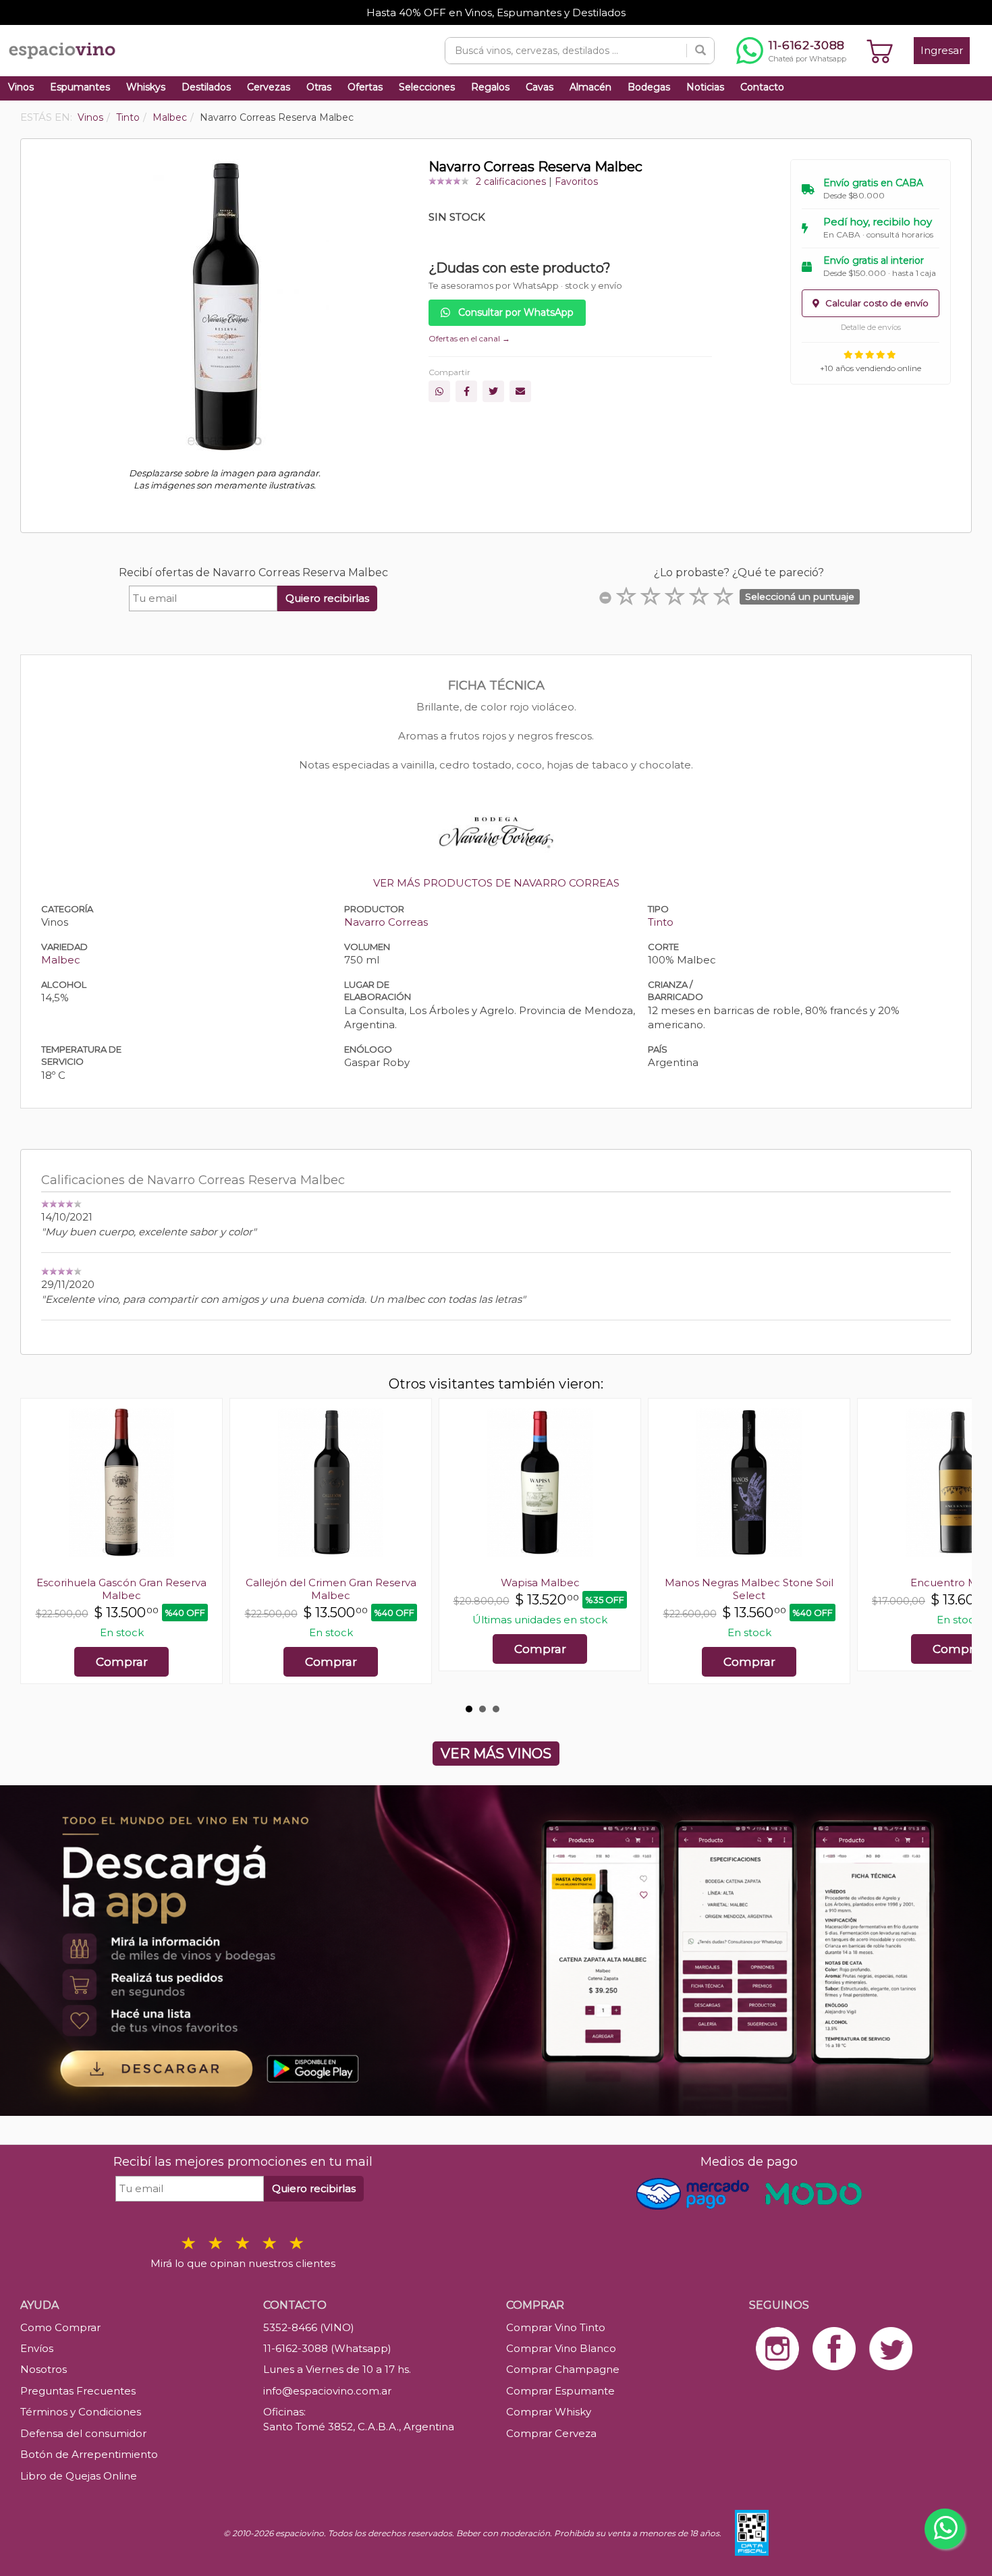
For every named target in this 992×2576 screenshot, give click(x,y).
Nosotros (44, 2369)
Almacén (590, 87)
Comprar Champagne (563, 2369)
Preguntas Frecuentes (78, 2391)
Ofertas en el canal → (469, 338)
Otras (319, 87)
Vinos (21, 87)
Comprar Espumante (560, 2391)
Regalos (490, 87)
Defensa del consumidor (83, 2433)
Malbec (61, 960)
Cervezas (269, 87)
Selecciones (427, 87)
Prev (38, 1548)
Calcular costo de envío (876, 303)
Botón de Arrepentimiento (89, 2454)
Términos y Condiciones (81, 2412)
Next (954, 1548)
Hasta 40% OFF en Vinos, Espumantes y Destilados (496, 12)
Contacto (762, 87)
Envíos (37, 2348)
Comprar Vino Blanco (561, 2348)
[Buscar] (700, 51)
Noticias (705, 87)
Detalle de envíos (871, 327)
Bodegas (649, 87)
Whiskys (146, 87)
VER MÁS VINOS (496, 1754)
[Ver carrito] (880, 51)
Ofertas (365, 87)
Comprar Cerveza (551, 2433)
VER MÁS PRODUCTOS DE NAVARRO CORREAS (496, 883)
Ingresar (942, 50)
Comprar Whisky (549, 2412)
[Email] (520, 391)
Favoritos (576, 181)
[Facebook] (466, 391)
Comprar (122, 1662)
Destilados (206, 87)
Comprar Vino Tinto (556, 2327)
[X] (493, 391)
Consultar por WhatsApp (515, 312)
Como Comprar (60, 2327)
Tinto (661, 922)
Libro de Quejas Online (79, 2476)
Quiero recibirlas (327, 598)
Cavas (540, 87)
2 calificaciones (511, 181)
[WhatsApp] (439, 391)
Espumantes (80, 87)
